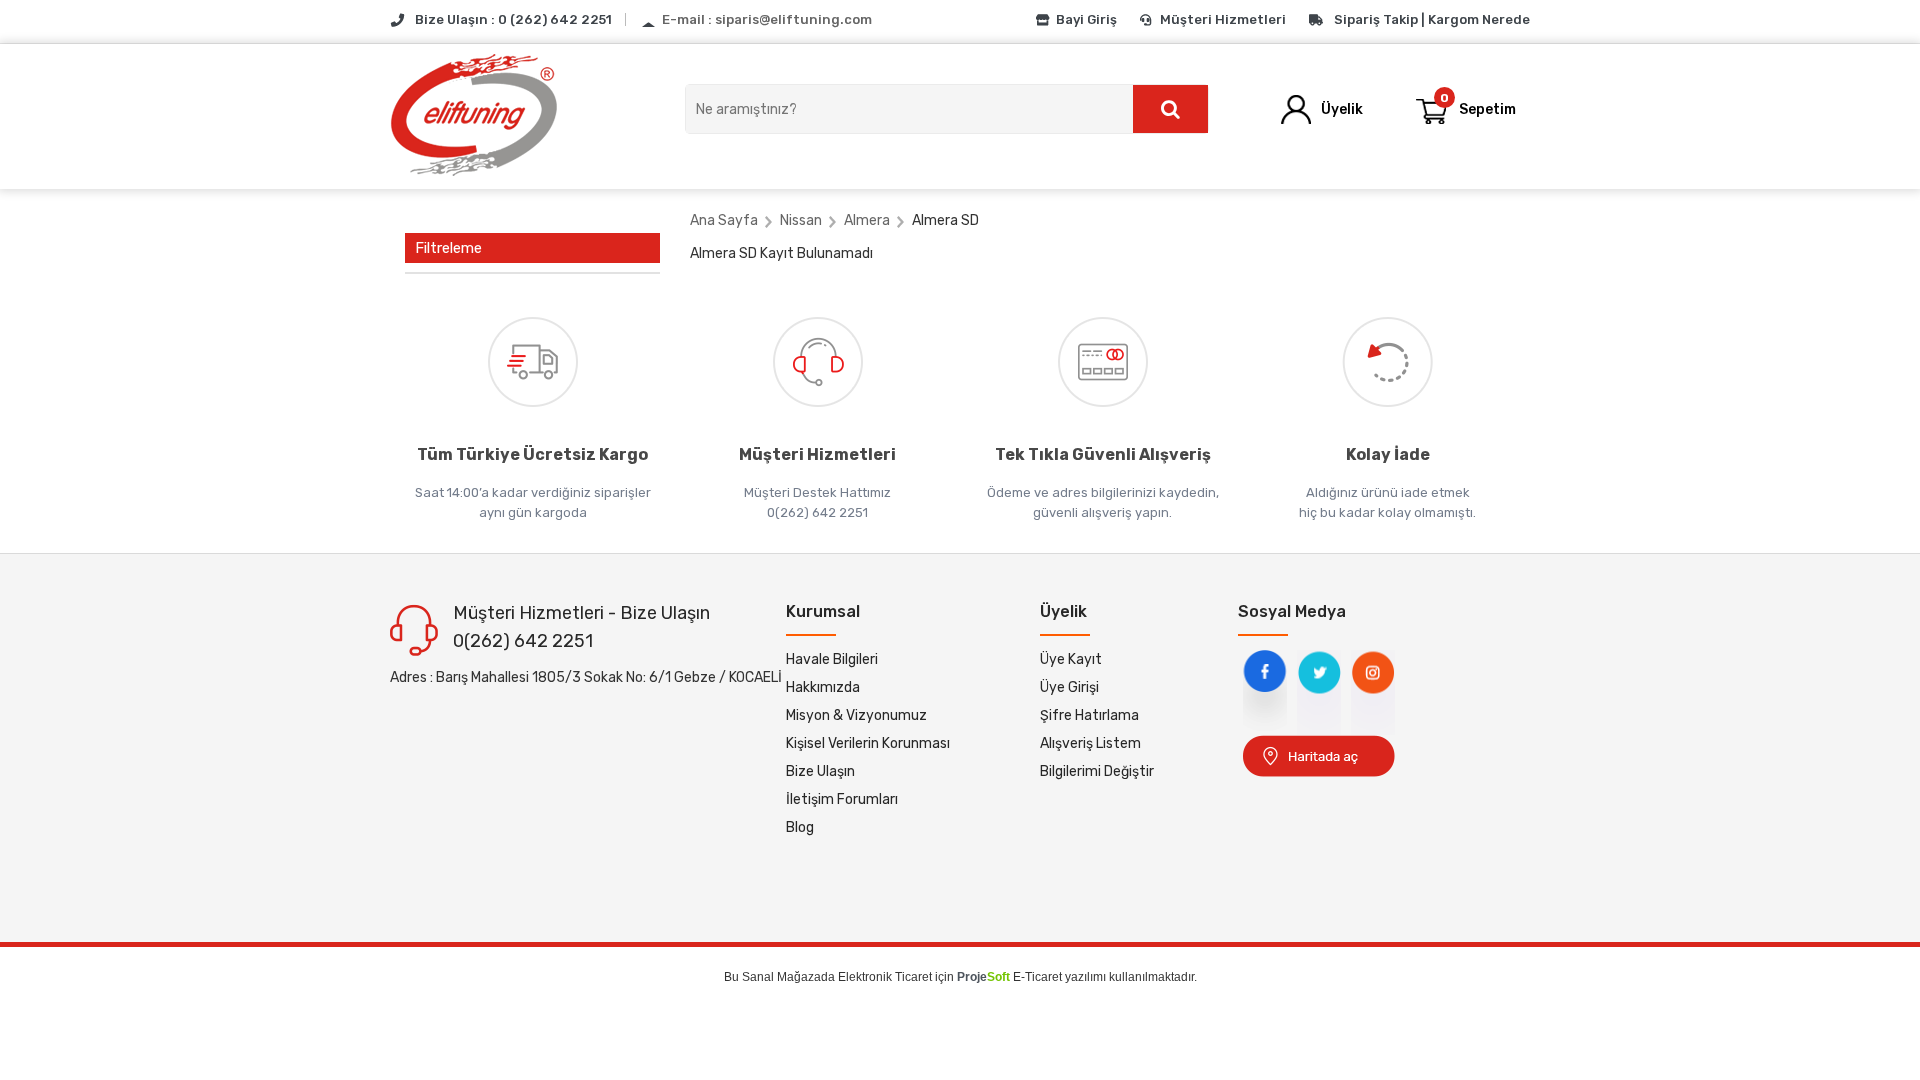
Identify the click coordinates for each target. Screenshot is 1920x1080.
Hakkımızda (823, 687)
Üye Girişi (1069, 687)
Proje (983, 977)
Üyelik (1342, 109)
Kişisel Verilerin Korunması (868, 743)
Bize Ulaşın (820, 771)
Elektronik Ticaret (885, 977)
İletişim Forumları (842, 799)
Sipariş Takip (1376, 19)
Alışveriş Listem (1090, 743)
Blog (800, 827)
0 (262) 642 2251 (555, 19)
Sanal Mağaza (781, 977)
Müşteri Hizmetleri (1223, 19)
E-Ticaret (1037, 977)
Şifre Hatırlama (1089, 715)
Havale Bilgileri (832, 659)
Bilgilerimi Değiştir (1097, 771)
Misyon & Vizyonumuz (856, 715)
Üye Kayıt (1071, 659)
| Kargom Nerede (1475, 19)
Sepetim (1478, 105)
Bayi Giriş (1086, 19)
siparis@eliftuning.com (793, 19)
